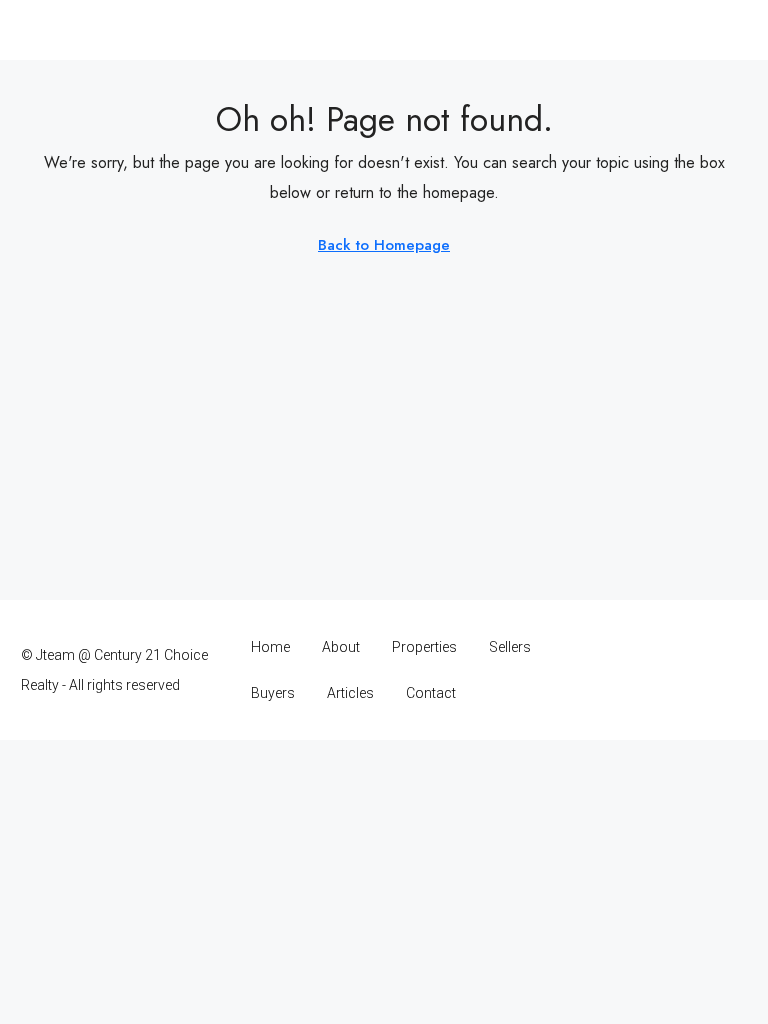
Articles (350, 693)
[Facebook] (589, 670)
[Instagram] (624, 670)
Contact (431, 693)
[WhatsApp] (729, 670)
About (341, 647)
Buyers (273, 693)
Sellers (510, 647)
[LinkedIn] (659, 670)
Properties (424, 647)
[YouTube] (694, 670)
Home (270, 647)
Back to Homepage (384, 245)
